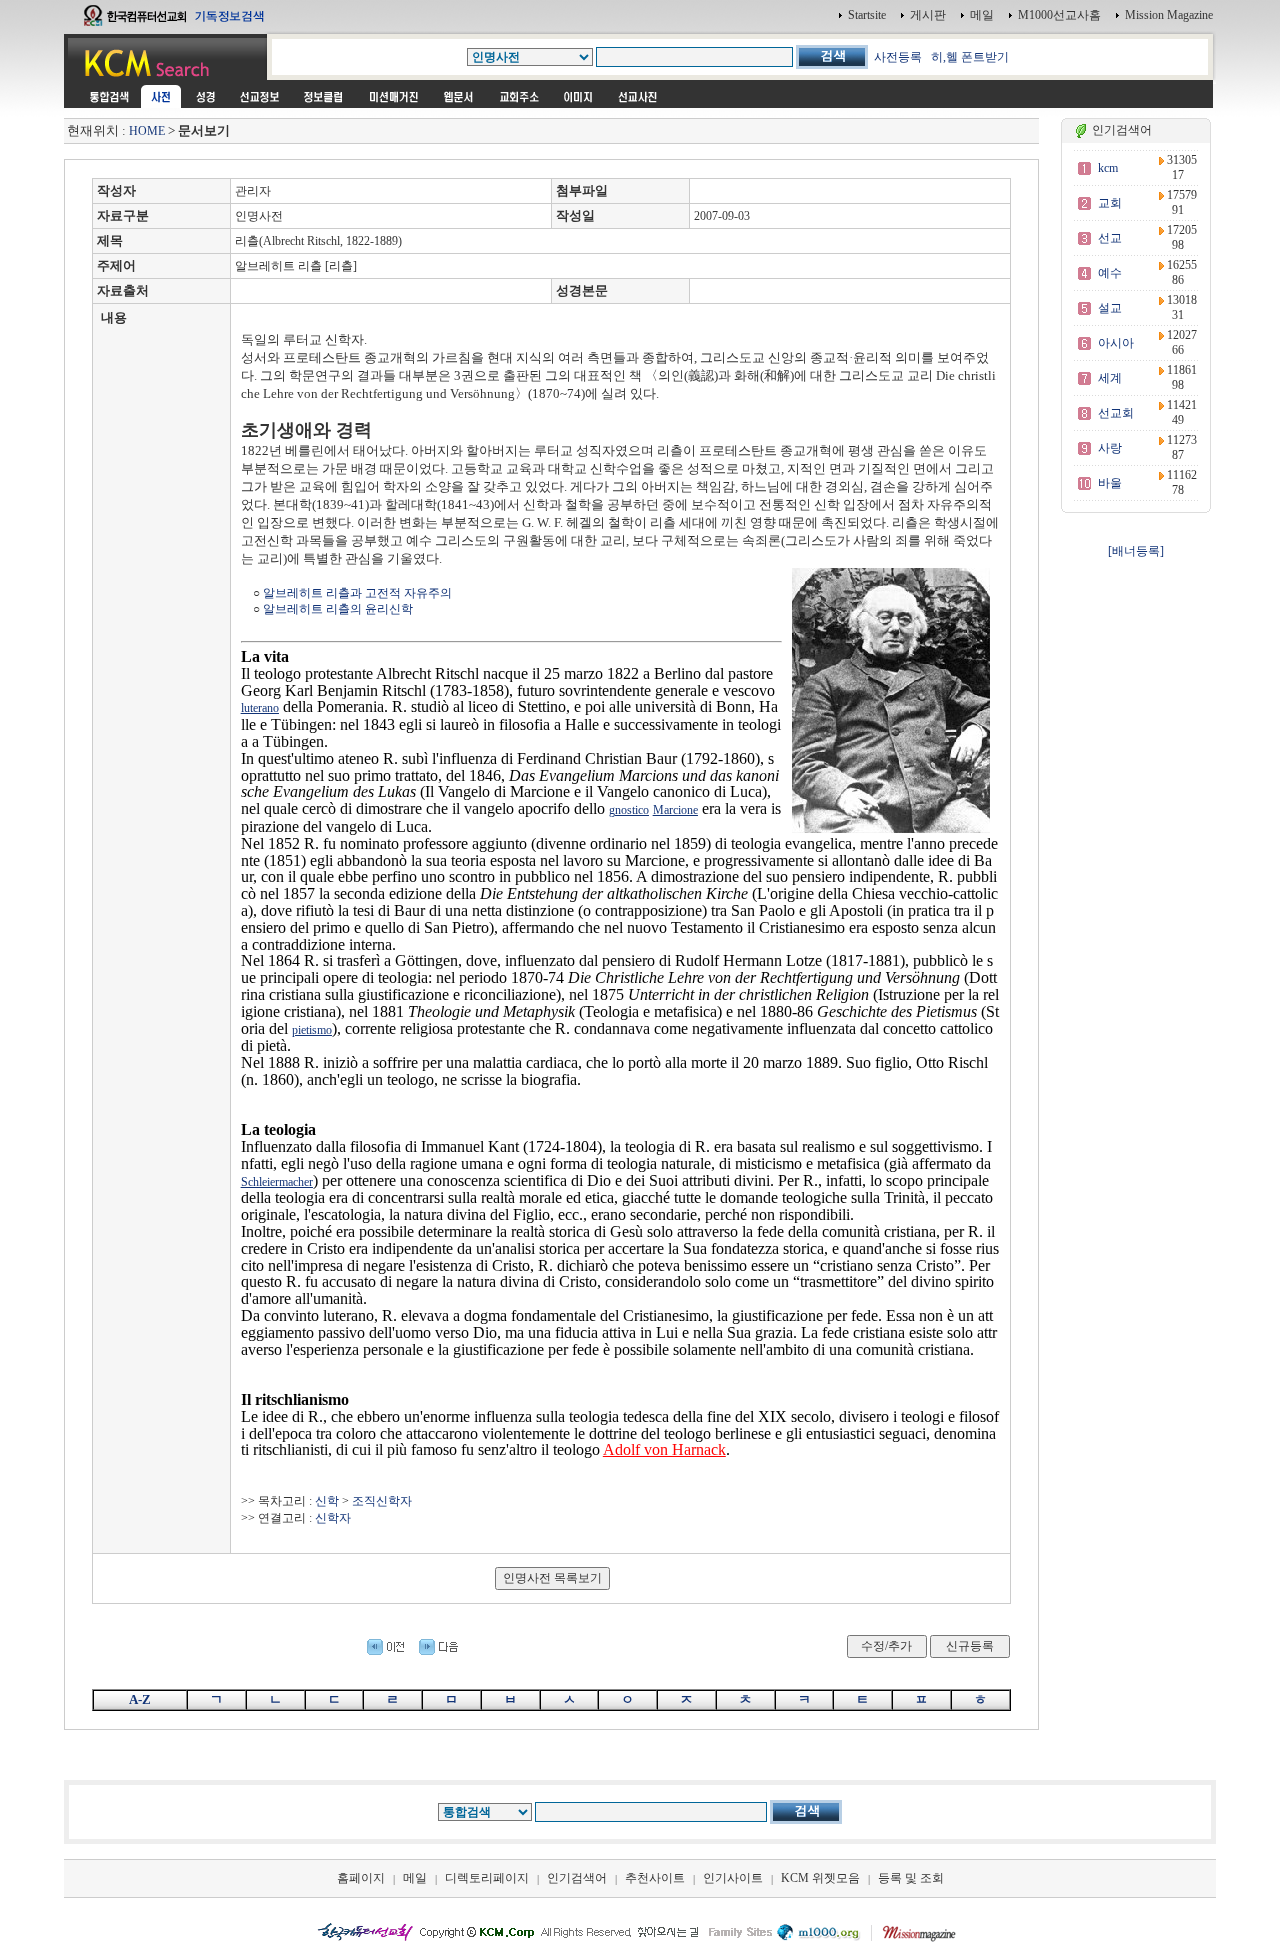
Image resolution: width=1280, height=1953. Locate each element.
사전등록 (898, 57)
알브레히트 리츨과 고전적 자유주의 (357, 593)
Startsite (867, 15)
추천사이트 (655, 1878)
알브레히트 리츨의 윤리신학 (338, 609)
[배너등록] (1136, 551)
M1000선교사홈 (1059, 15)
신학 (327, 1501)
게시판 (928, 15)
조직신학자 (382, 1501)
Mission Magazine (1169, 15)
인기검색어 (577, 1878)
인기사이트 (733, 1878)
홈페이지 (361, 1878)
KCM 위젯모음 (820, 1878)
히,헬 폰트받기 (970, 57)
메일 (982, 15)
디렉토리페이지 (487, 1878)
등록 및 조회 (911, 1878)
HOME (147, 131)
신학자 (333, 1518)
